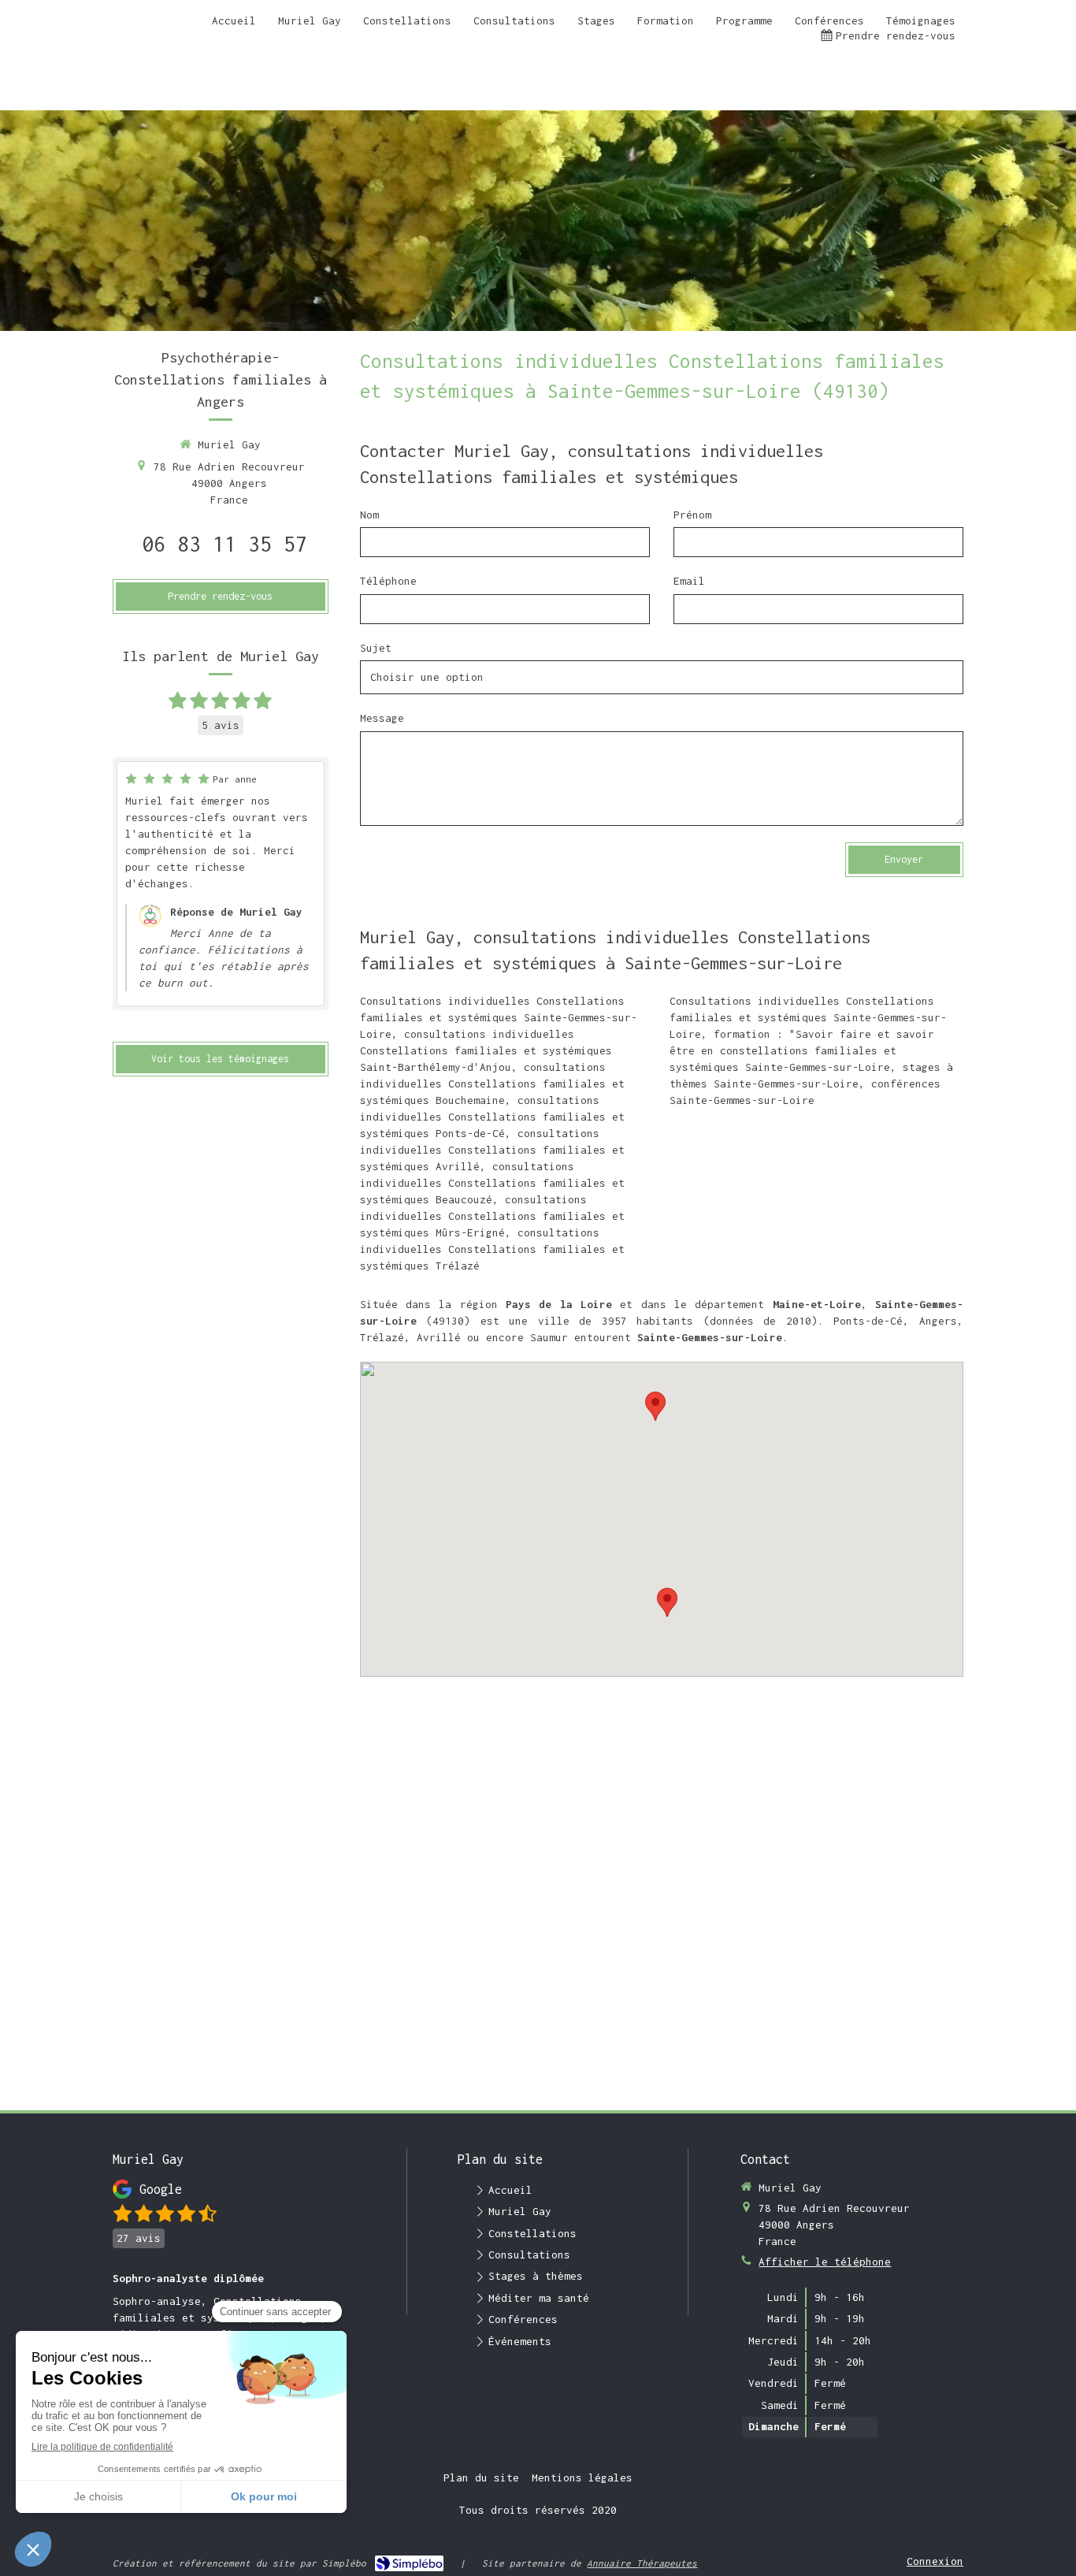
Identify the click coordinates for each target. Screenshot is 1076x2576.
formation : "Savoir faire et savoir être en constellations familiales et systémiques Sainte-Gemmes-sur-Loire (802, 1050)
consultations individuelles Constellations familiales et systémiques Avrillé (492, 1150)
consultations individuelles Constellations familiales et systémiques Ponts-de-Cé (492, 1117)
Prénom (692, 515)
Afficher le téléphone (825, 2262)
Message (382, 718)
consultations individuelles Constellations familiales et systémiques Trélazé (492, 1249)
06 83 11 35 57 (224, 544)
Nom (369, 515)
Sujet (376, 648)
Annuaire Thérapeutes (642, 2563)
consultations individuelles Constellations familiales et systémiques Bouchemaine (492, 1084)
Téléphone (388, 581)
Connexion (935, 2561)
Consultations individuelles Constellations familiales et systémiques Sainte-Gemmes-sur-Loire (499, 1017)
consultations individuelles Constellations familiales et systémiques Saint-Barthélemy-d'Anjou (486, 1050)
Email (689, 581)
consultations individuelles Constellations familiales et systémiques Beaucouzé (492, 1183)
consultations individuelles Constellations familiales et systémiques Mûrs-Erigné (492, 1216)
